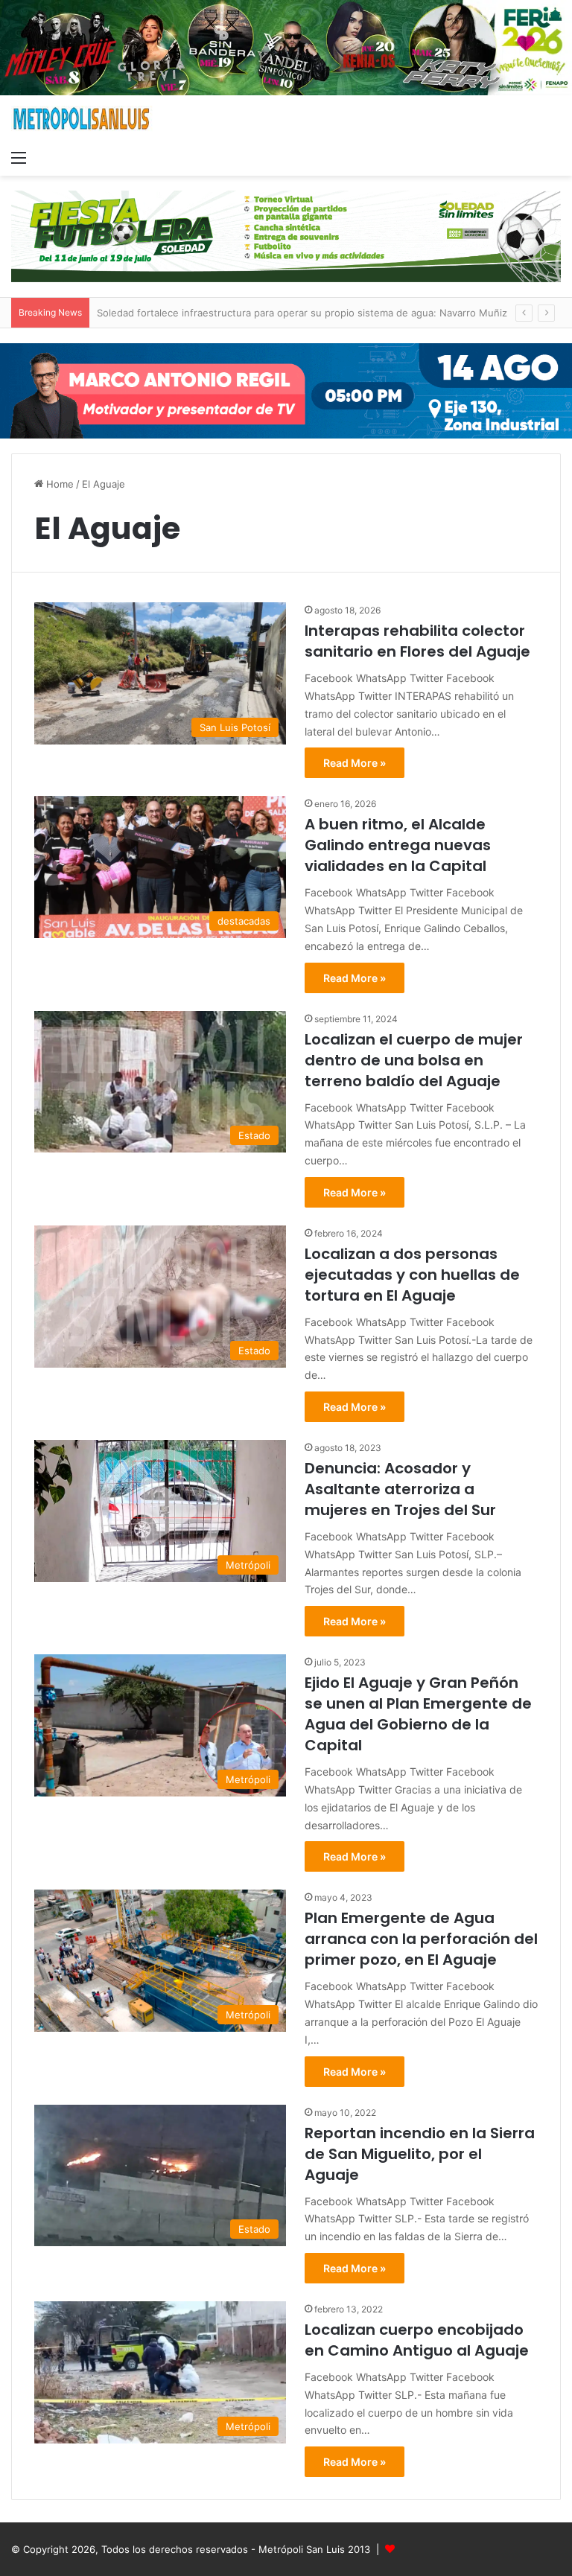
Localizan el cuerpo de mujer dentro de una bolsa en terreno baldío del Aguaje (414, 1060)
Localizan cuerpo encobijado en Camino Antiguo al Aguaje (417, 2340)
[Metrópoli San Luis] (82, 119)
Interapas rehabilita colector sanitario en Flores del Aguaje (417, 641)
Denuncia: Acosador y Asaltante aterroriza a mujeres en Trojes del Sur (400, 1489)
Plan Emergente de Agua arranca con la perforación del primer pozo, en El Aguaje (421, 1939)
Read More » (355, 763)
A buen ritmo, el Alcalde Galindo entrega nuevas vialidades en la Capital (398, 845)
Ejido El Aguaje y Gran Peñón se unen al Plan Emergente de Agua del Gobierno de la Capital (418, 1714)
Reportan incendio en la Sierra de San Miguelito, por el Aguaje (420, 2154)
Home (58, 484)
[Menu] (19, 157)
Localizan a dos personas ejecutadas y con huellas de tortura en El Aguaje (412, 1275)
